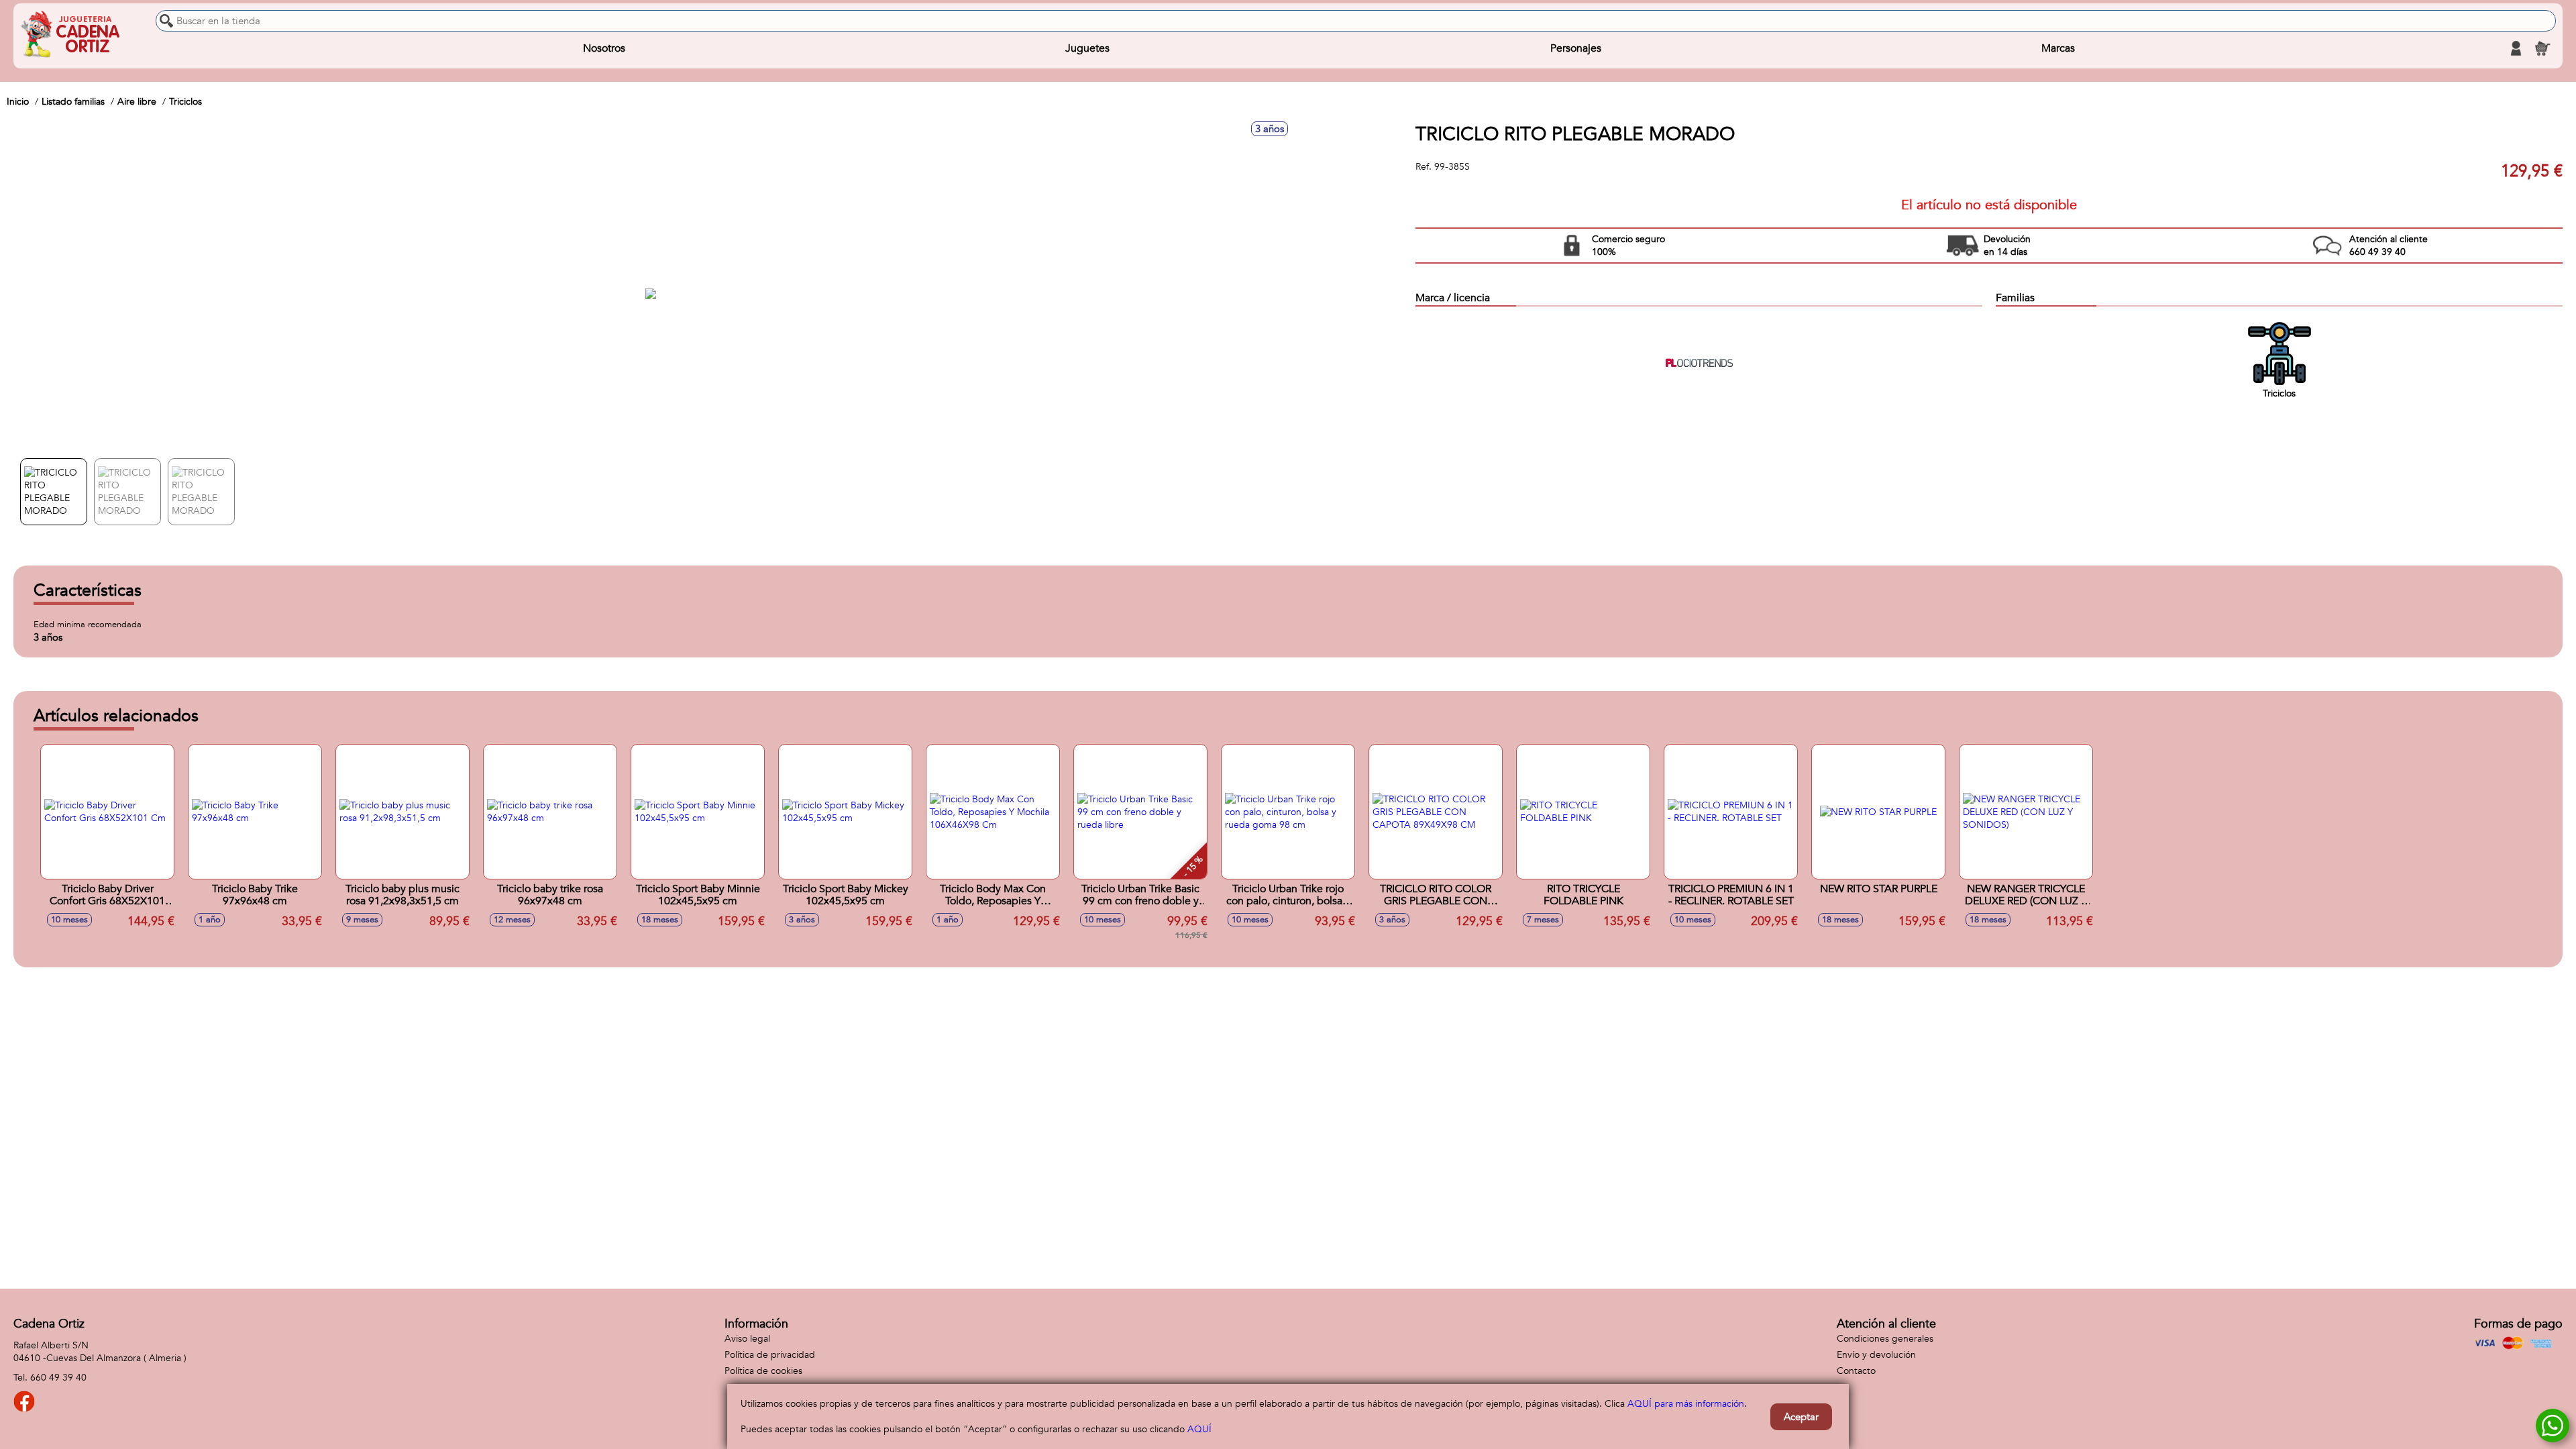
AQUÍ (1199, 1429)
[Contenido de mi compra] (2542, 48)
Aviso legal (747, 1339)
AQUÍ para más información (1686, 1404)
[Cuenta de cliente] (2516, 48)
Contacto (1856, 1371)
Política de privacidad (770, 1355)
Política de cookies (763, 1371)
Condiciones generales (1885, 1339)
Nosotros (604, 48)
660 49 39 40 (58, 1378)
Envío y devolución (1876, 1355)
